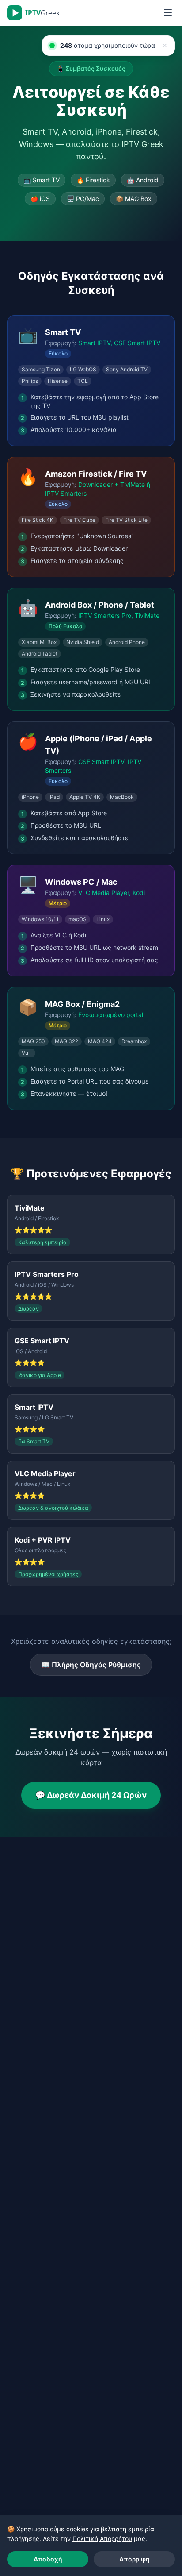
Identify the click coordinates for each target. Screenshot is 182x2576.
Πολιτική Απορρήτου (102, 2539)
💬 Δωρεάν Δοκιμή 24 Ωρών (91, 1795)
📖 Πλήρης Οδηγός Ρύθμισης (91, 1665)
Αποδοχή (48, 2559)
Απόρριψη (135, 2559)
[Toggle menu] (168, 13)
